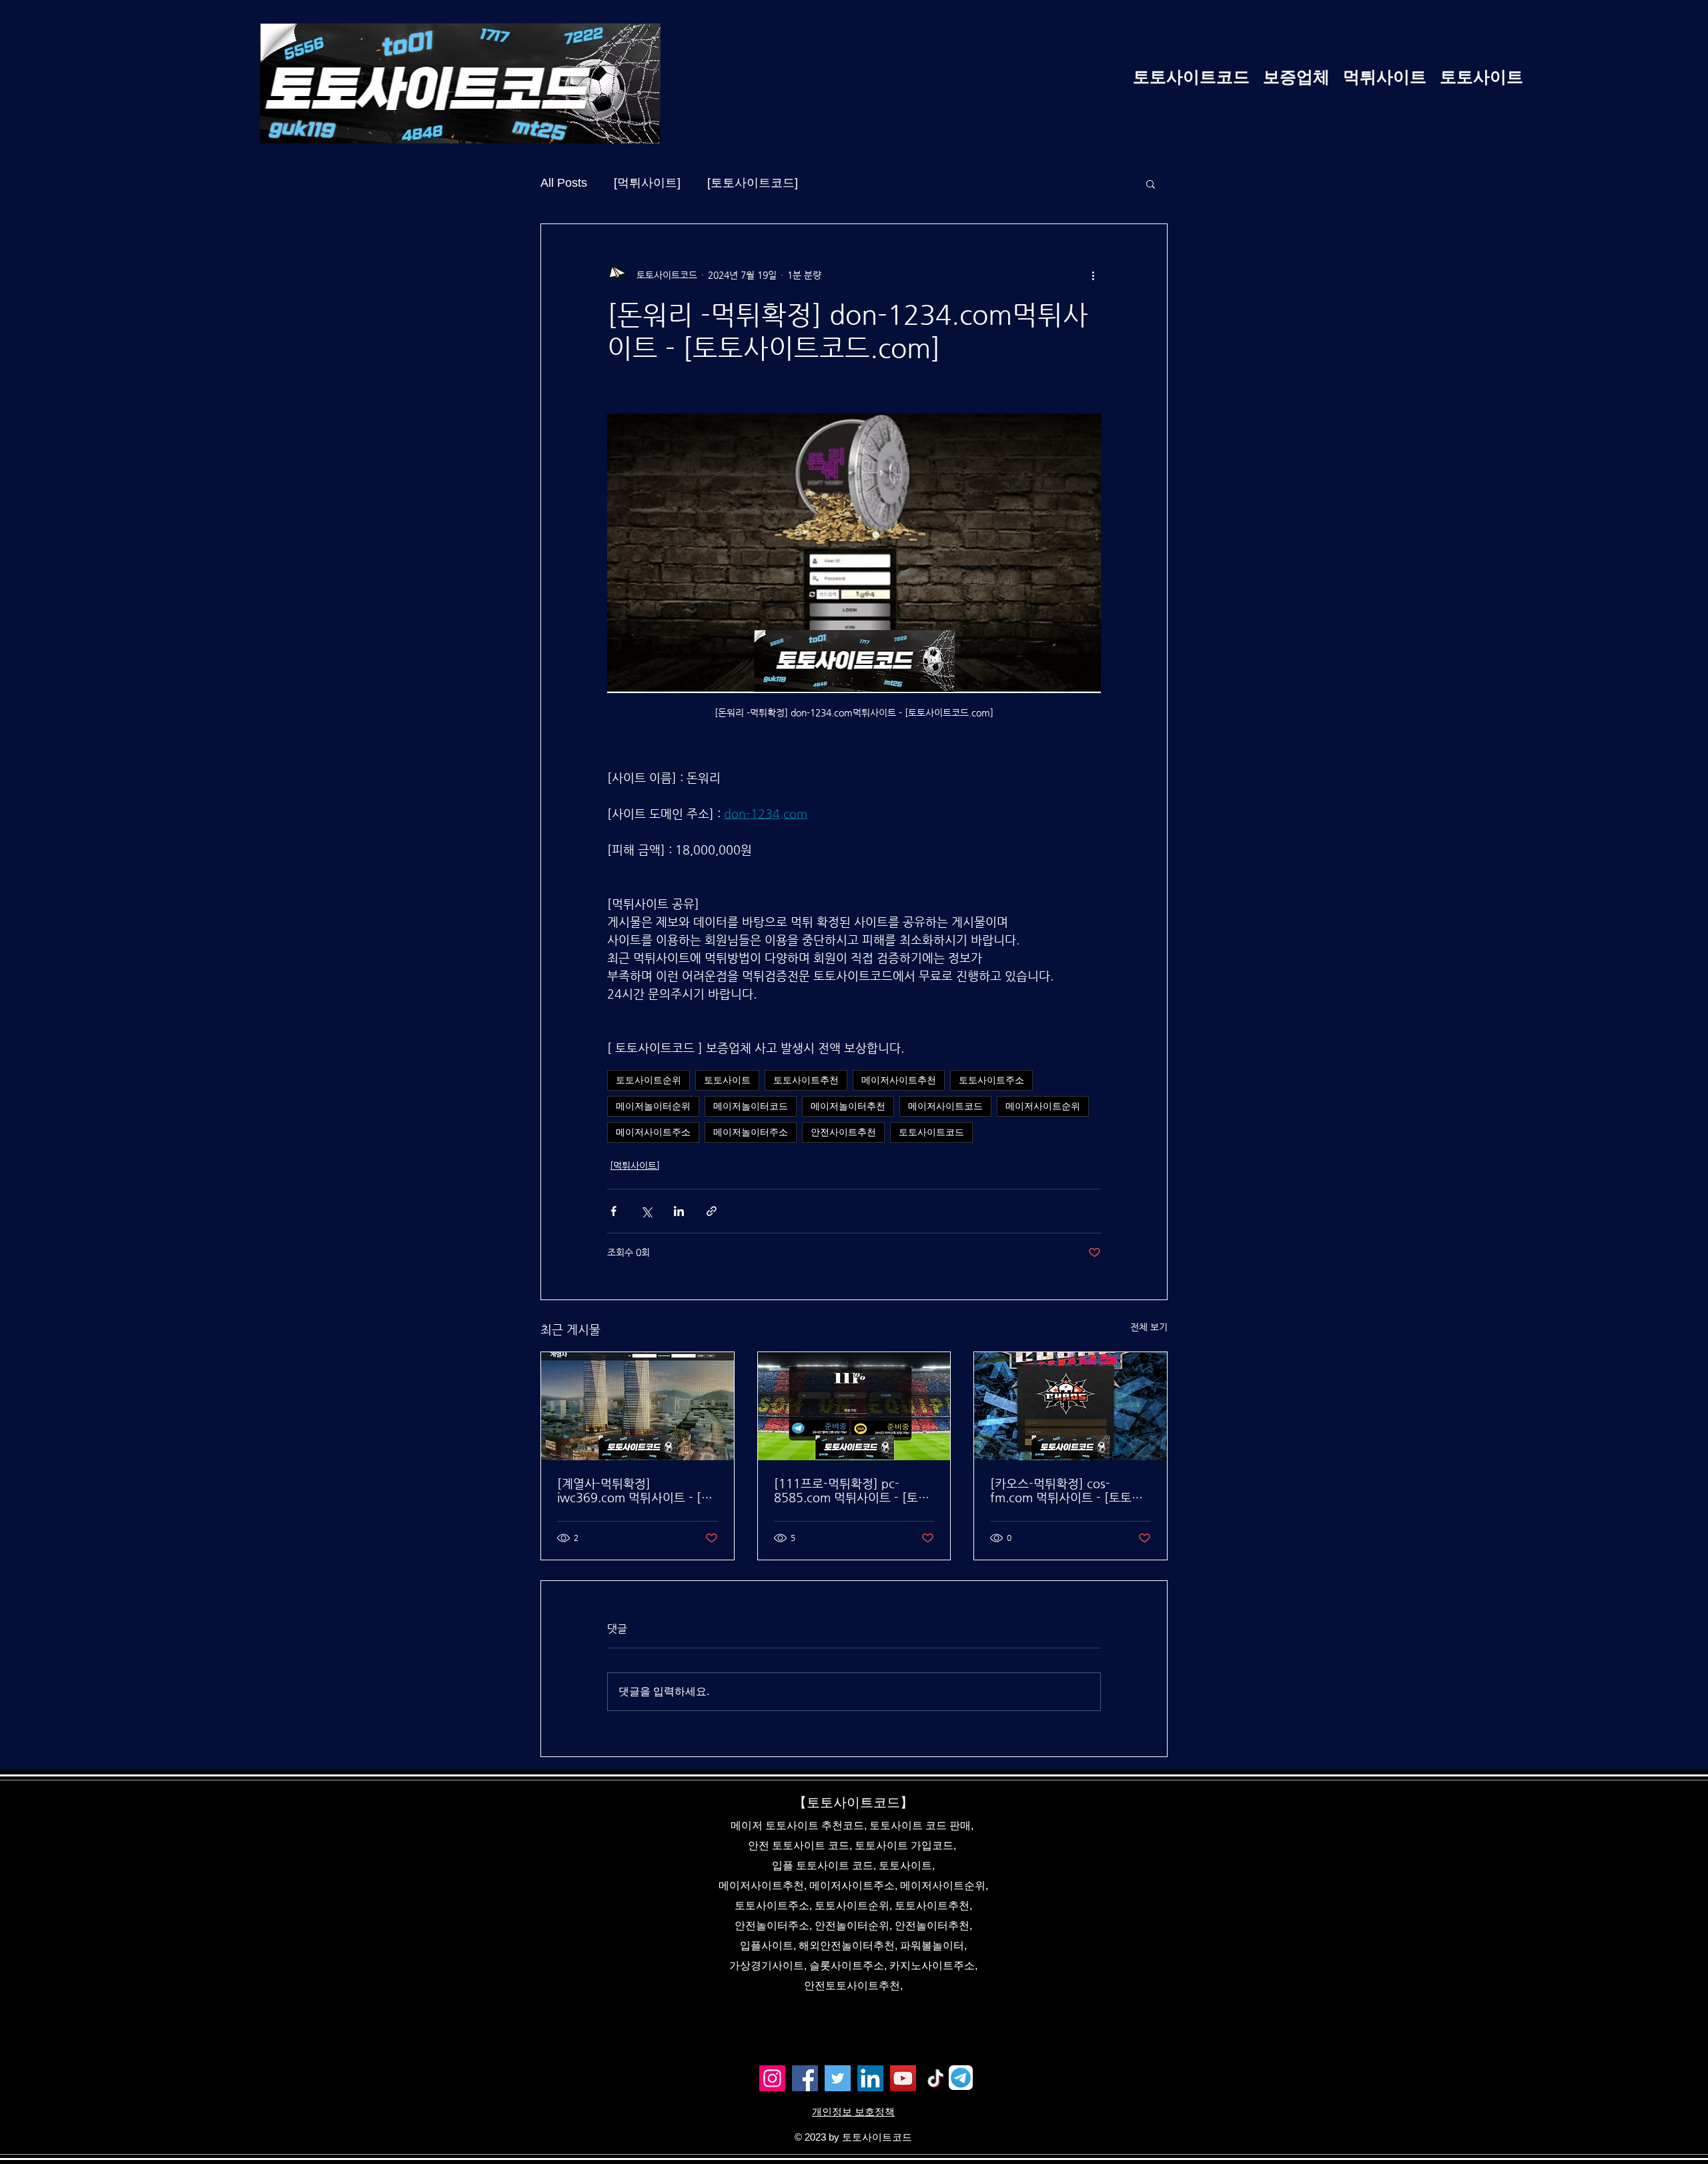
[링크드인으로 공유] (679, 1211)
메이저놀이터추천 (848, 1106)
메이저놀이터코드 (751, 1106)
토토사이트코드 (931, 1132)
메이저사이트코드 (945, 1106)
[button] (1151, 183)
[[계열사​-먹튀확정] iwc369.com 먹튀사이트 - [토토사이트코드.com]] (637, 1406)
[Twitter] (838, 2078)
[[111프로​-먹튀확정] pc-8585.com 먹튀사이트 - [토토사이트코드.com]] (854, 1406)
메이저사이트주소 (653, 1132)
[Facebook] (805, 2078)
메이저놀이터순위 (653, 1106)
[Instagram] (772, 2078)
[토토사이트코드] (753, 183)
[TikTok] (936, 2078)
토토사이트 (727, 1080)
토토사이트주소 (991, 1080)
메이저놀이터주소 (751, 1132)
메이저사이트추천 (899, 1080)
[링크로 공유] (712, 1211)
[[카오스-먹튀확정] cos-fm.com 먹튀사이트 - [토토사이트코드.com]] (1071, 1406)
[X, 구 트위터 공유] (646, 1211)
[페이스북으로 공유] (613, 1211)
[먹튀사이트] (647, 183)
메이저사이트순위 (1043, 1106)
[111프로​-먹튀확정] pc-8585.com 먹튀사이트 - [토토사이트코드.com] (852, 1490)
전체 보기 (1149, 1327)
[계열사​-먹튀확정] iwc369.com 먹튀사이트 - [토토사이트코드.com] (635, 1490)
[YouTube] (903, 2078)
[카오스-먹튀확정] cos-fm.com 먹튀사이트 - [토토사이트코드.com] (1066, 1490)
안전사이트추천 (843, 1132)
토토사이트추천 (806, 1080)
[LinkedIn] (870, 2078)
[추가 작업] (1093, 275)
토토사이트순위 (649, 1080)
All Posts (564, 183)
